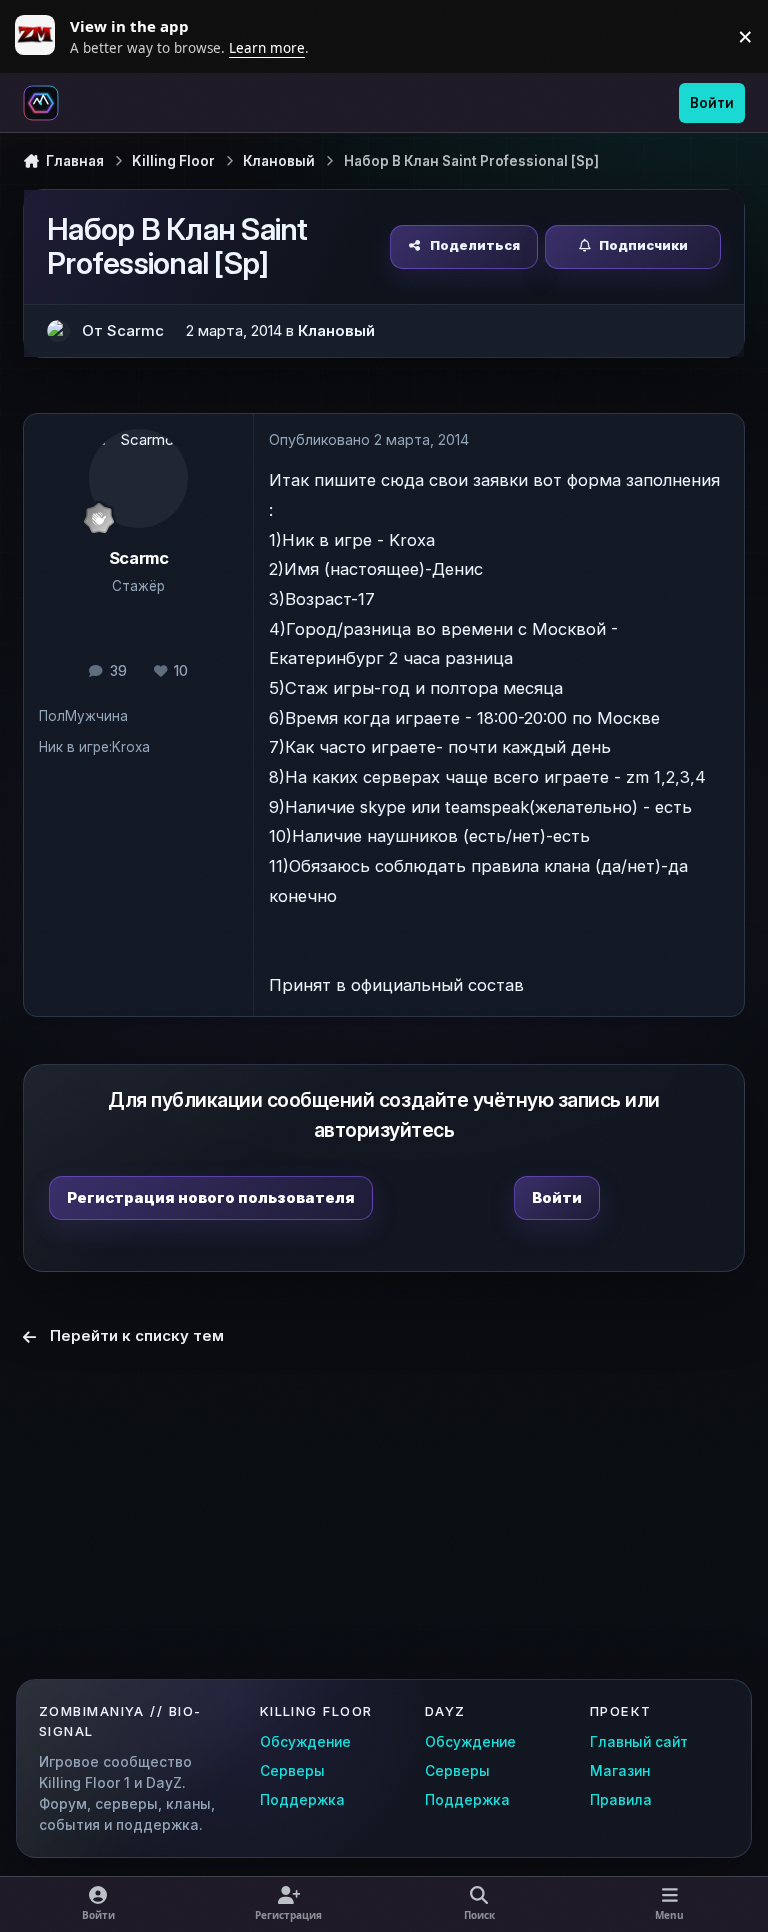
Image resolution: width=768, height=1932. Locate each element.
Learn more (40, 36)
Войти (557, 1197)
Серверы (292, 1771)
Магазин (620, 1771)
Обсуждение (305, 1742)
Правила (621, 1800)
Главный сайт (639, 1742)
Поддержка (302, 1800)
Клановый (336, 330)
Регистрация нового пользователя (211, 1197)
